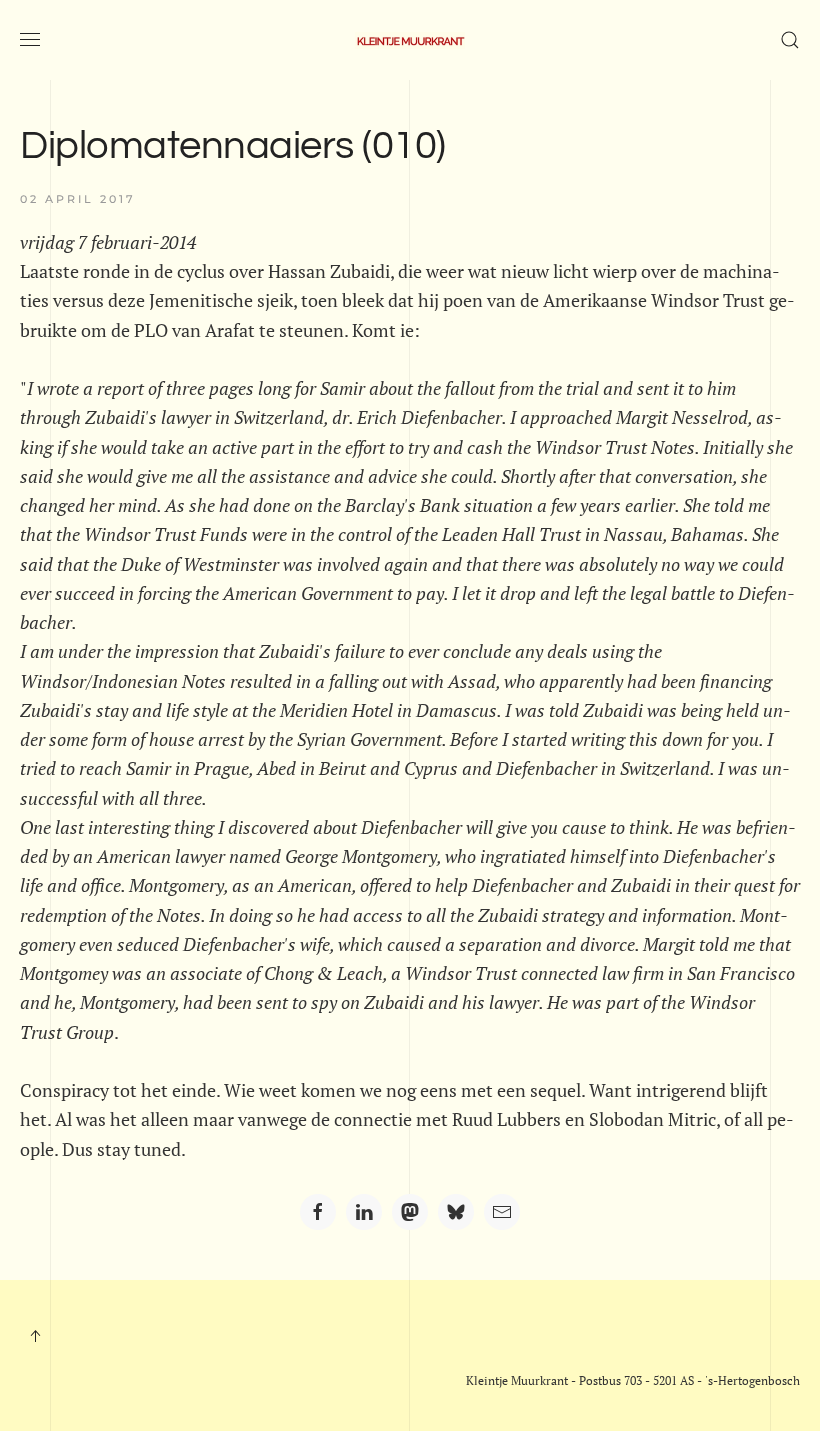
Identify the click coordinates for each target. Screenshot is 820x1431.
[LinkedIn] (364, 1212)
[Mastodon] (410, 1212)
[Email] (502, 1212)
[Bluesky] (456, 1212)
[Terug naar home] (410, 40)
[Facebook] (318, 1212)
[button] (30, 40)
